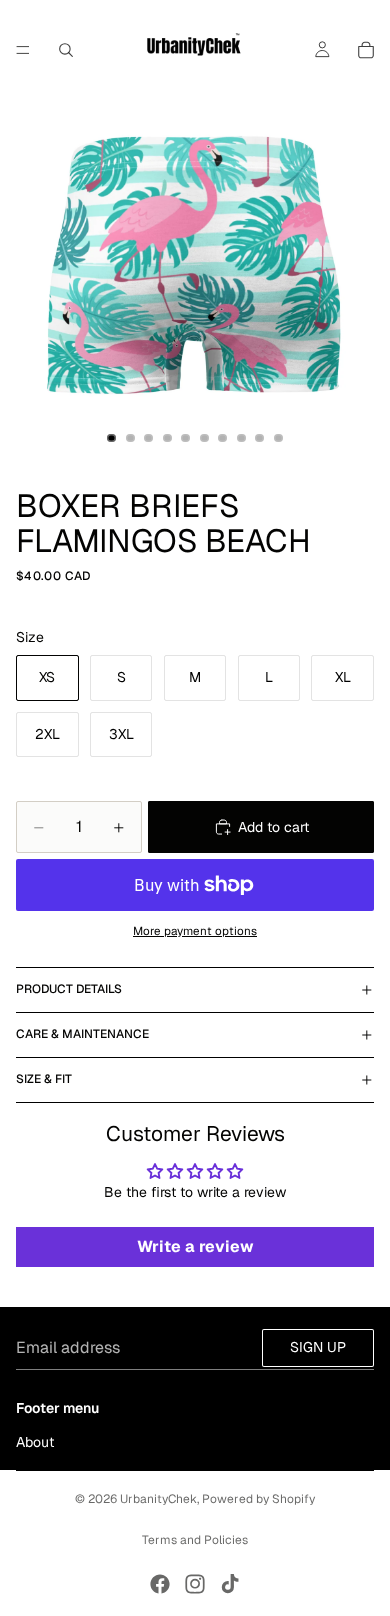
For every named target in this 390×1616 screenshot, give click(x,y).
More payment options (195, 930)
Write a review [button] (195, 1246)
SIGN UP (318, 1347)
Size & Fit (44, 1079)
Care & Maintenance (82, 1034)
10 (279, 438)
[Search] (66, 50)
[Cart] (366, 50)
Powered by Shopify (258, 1499)
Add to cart (273, 827)
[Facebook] (160, 1584)
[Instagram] (195, 1584)
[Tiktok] (230, 1584)
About (35, 1442)
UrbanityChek (158, 1499)
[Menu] (23, 50)
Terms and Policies (195, 1540)
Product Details (69, 989)
